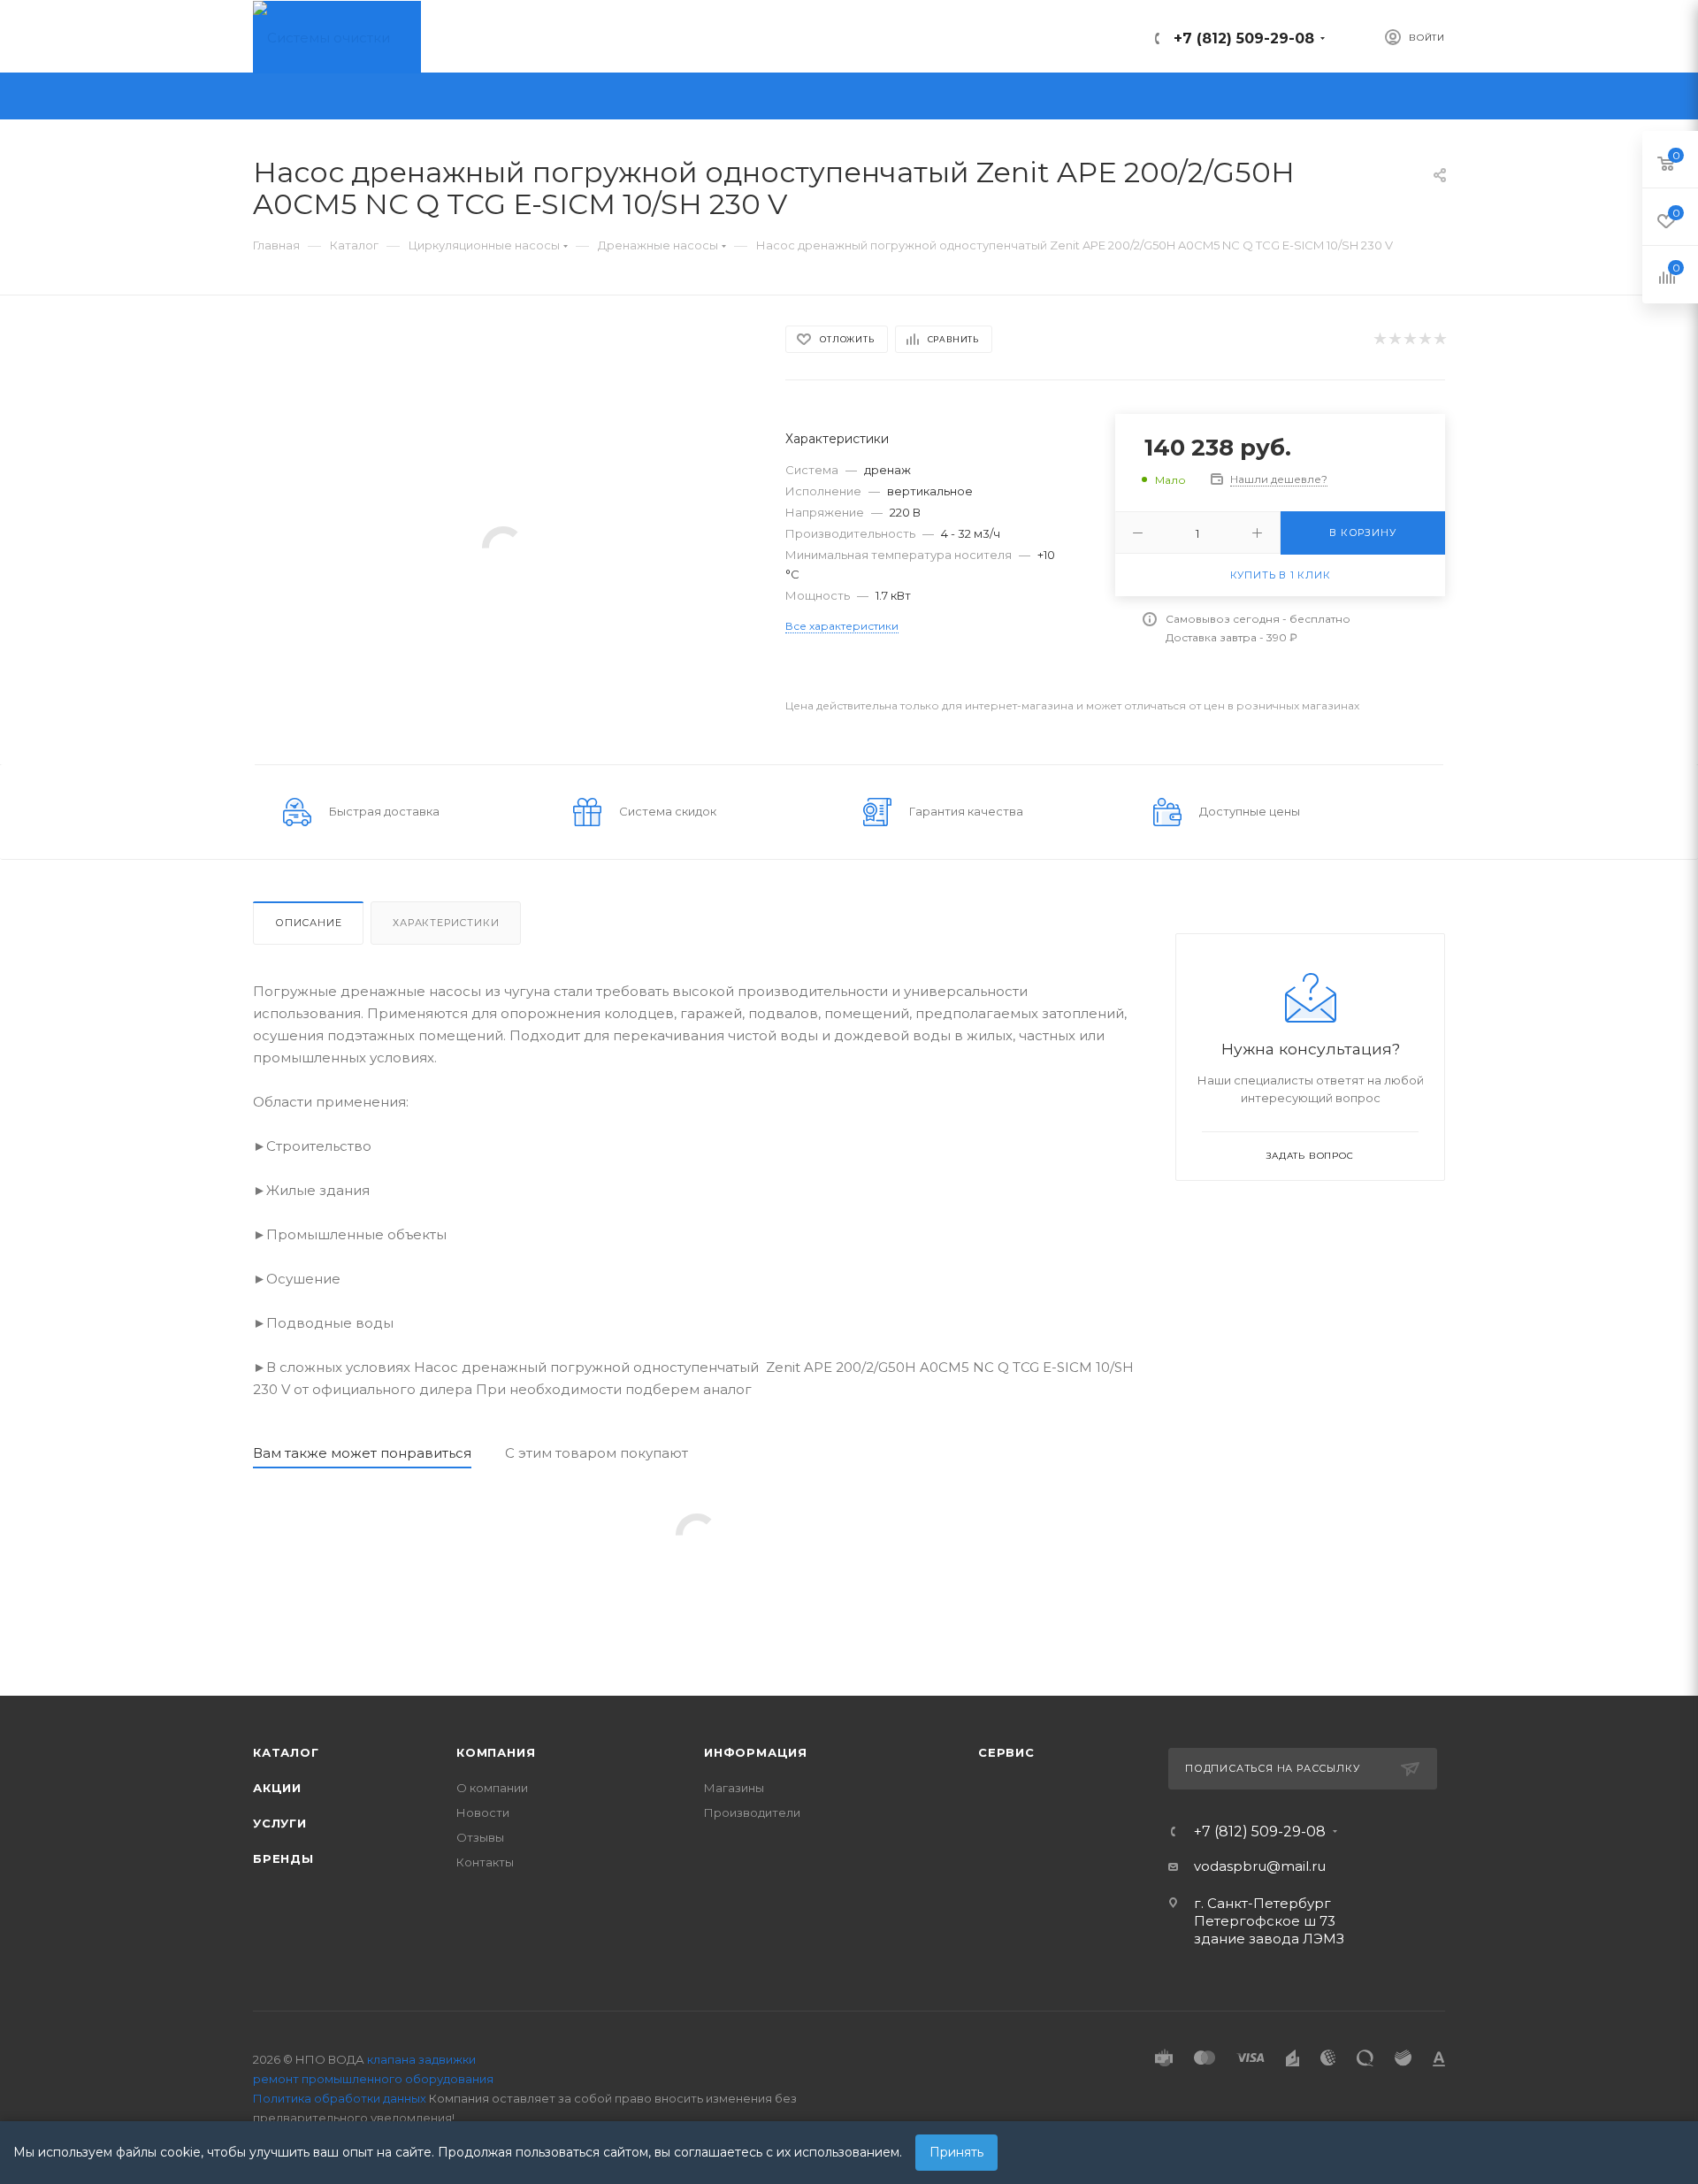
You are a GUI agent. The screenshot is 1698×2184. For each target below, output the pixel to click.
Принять (956, 2152)
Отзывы (480, 1837)
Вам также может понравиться (362, 1453)
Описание (308, 923)
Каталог (286, 1752)
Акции (277, 1788)
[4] (1424, 339)
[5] (1439, 339)
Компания (496, 1752)
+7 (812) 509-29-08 (1244, 38)
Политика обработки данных (340, 2098)
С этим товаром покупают (597, 1453)
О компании (492, 1788)
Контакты (485, 1862)
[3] (1409, 339)
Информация (756, 1752)
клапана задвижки (421, 2059)
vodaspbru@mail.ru (1260, 1866)
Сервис (1006, 1752)
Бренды (283, 1858)
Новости (483, 1812)
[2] (1394, 339)
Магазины (734, 1788)
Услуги (280, 1823)
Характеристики (446, 923)
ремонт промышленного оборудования (373, 2079)
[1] (1379, 339)
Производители (752, 1812)
